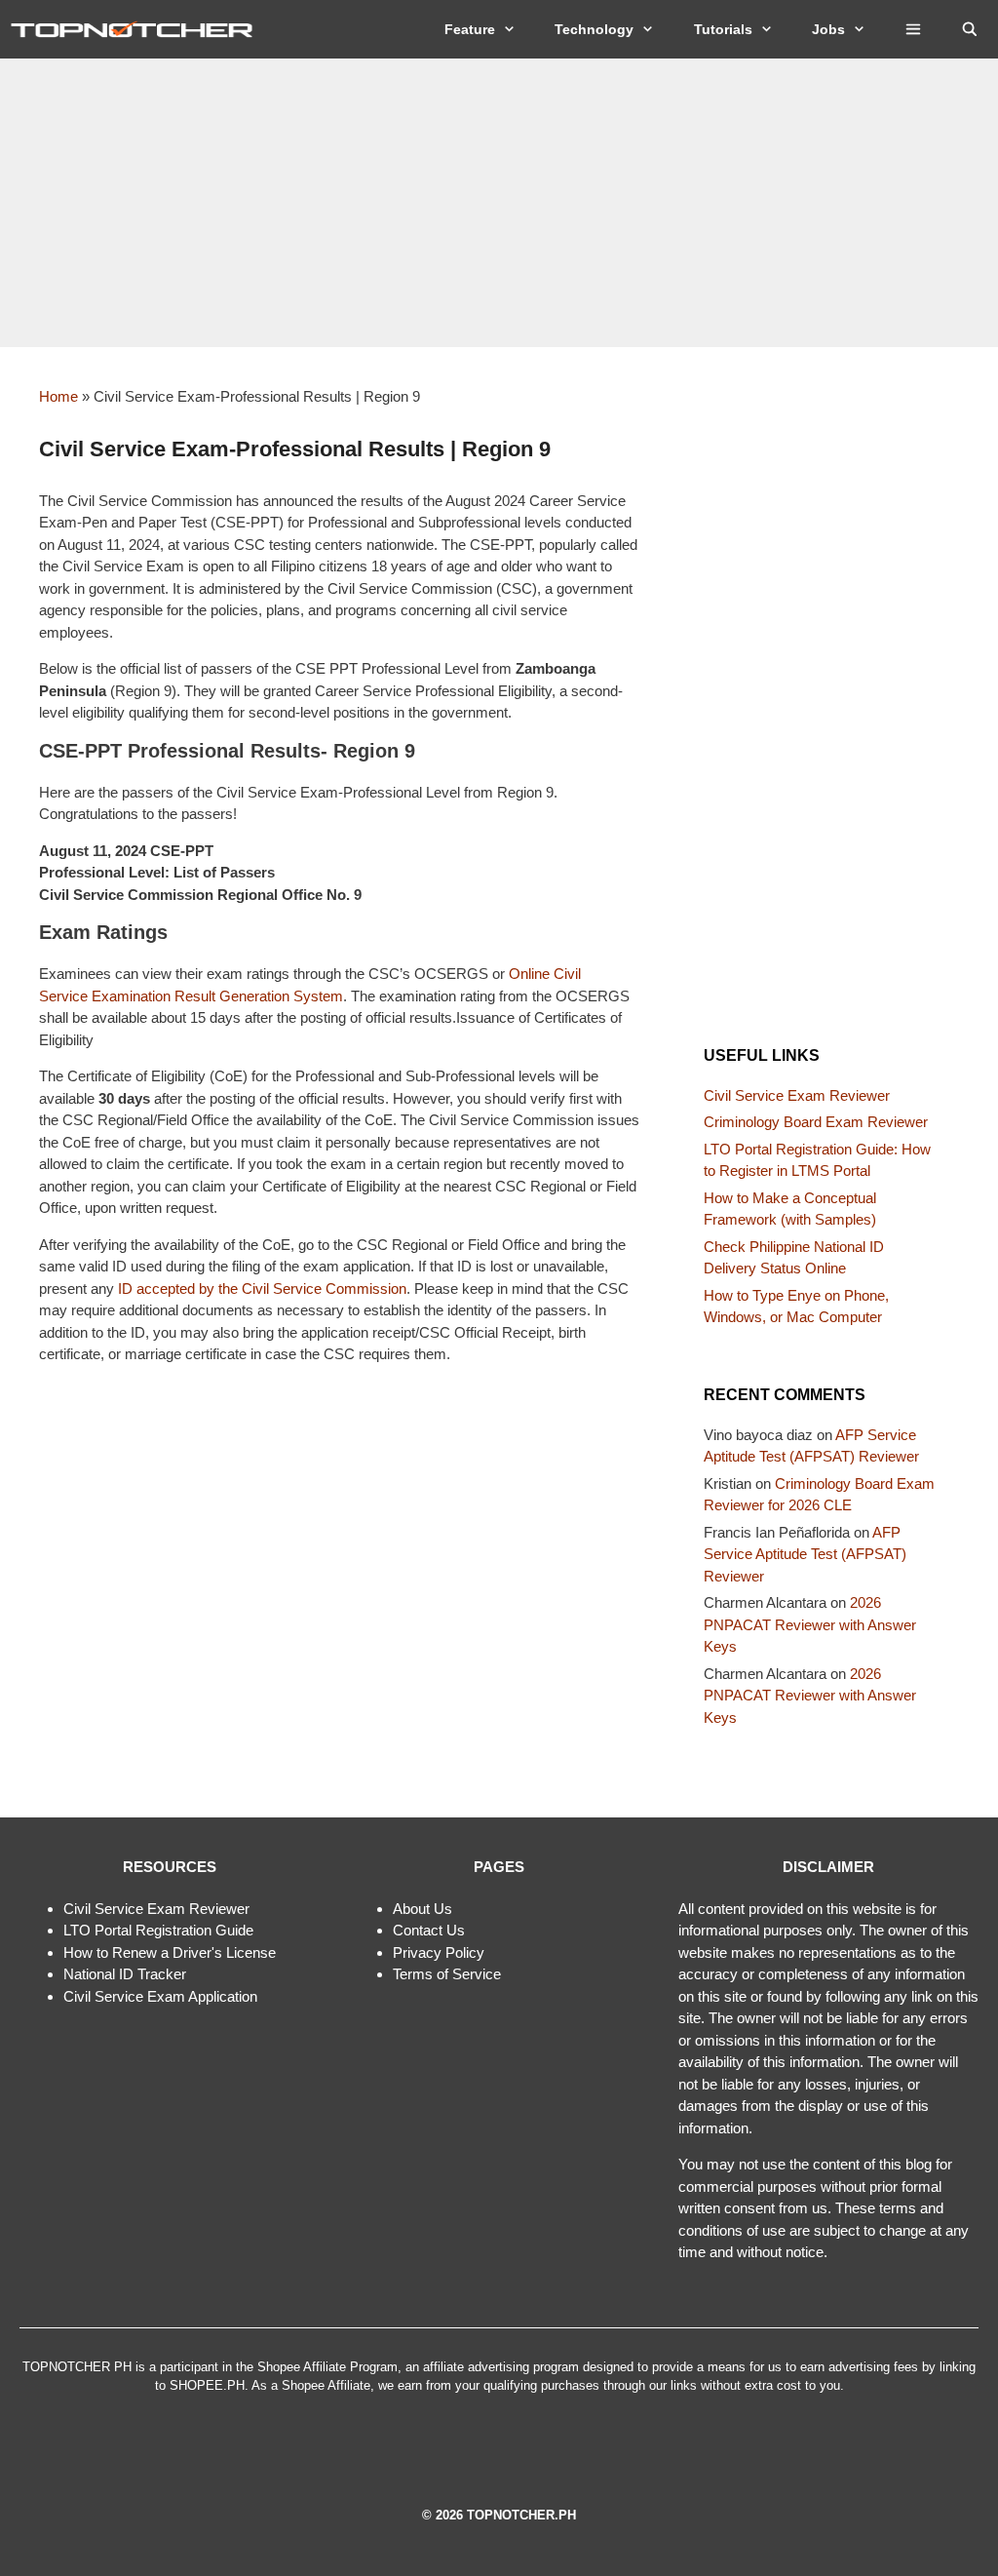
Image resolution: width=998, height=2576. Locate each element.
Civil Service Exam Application (160, 1996)
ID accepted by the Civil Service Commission (262, 1288)
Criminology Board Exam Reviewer (816, 1122)
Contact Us (429, 1930)
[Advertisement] (499, 203)
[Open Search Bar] (970, 29)
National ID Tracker (125, 1974)
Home (58, 396)
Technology (594, 29)
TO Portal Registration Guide (162, 1930)
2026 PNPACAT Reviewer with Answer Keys (810, 1624)
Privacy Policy (439, 1952)
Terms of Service (447, 1974)
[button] (913, 29)
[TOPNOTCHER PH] (136, 29)
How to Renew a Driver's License (170, 1952)
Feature (470, 29)
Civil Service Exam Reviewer (797, 1095)
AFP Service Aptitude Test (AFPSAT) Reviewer (805, 1554)
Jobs (828, 29)
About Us (422, 1909)
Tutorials (723, 29)
